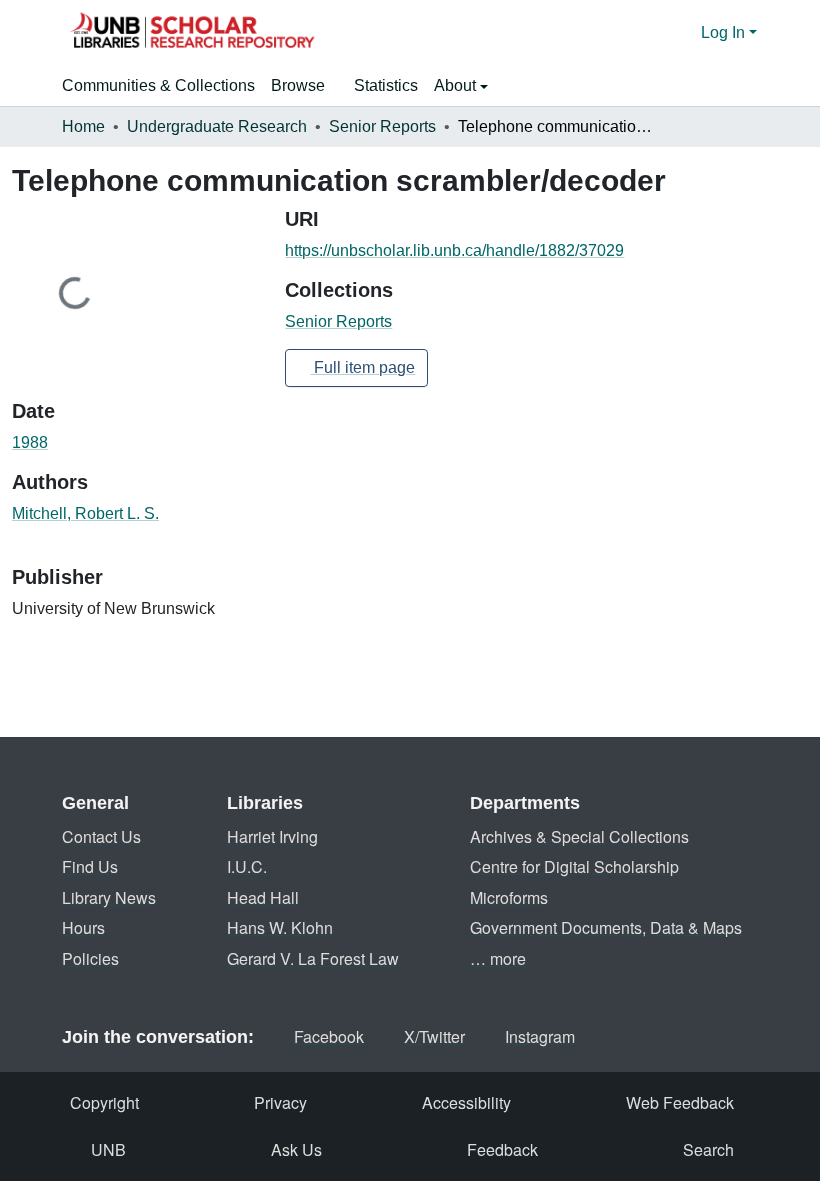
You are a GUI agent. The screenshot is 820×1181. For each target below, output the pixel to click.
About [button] (457, 85)
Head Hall (263, 897)
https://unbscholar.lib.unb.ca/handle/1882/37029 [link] (454, 250)
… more (498, 958)
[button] (192, 33)
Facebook (329, 1036)
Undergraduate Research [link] (217, 126)
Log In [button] (725, 32)
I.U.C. (247, 866)
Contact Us (101, 836)
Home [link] (83, 126)
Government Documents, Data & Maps (606, 927)
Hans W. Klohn (280, 927)
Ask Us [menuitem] (296, 1149)
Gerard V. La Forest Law (313, 958)
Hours (83, 927)
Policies (90, 958)
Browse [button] (298, 85)
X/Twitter (434, 1036)
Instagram (540, 1036)
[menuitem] (304, 86)
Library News (109, 897)
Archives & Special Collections (579, 836)
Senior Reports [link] (382, 126)
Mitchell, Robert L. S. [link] (85, 513)
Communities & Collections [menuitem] (158, 85)
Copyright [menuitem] (104, 1102)
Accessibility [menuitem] (466, 1102)
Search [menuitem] (708, 1149)
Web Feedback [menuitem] (680, 1102)
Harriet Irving (272, 836)
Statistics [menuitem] (386, 85)
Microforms (509, 897)
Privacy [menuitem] (280, 1102)
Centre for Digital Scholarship (574, 866)
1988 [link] (30, 442)
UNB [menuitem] (108, 1149)
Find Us (90, 866)
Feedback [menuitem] (502, 1149)
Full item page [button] (362, 367)
